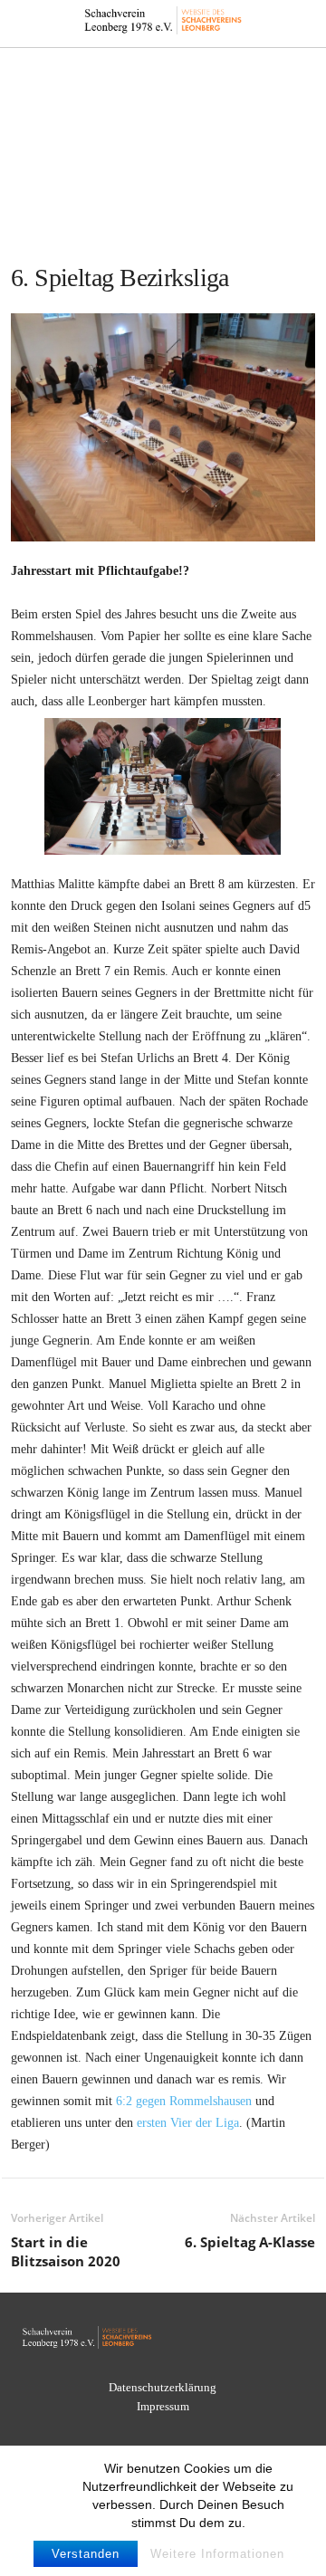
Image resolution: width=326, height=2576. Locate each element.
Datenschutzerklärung (163, 2387)
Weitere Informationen (217, 2554)
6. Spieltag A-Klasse (250, 2242)
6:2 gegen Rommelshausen (184, 2101)
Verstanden (86, 2554)
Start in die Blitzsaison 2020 (66, 2251)
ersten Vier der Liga (188, 2123)
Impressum (163, 2406)
